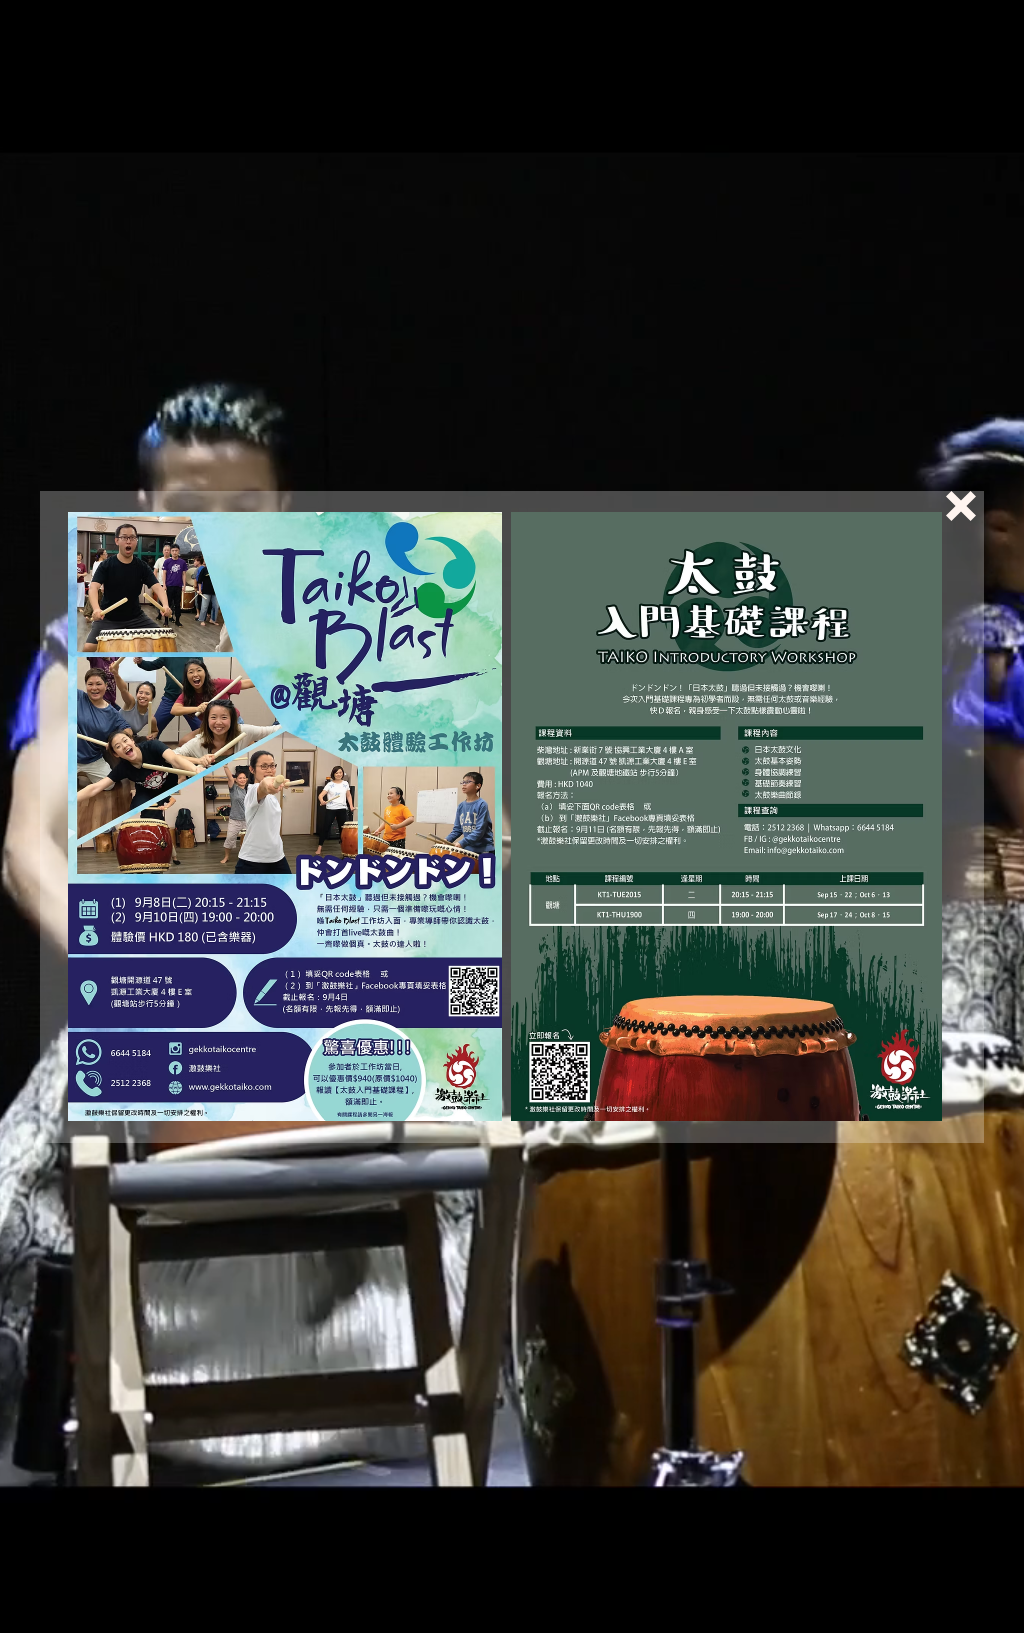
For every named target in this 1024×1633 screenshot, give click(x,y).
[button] (961, 506)
